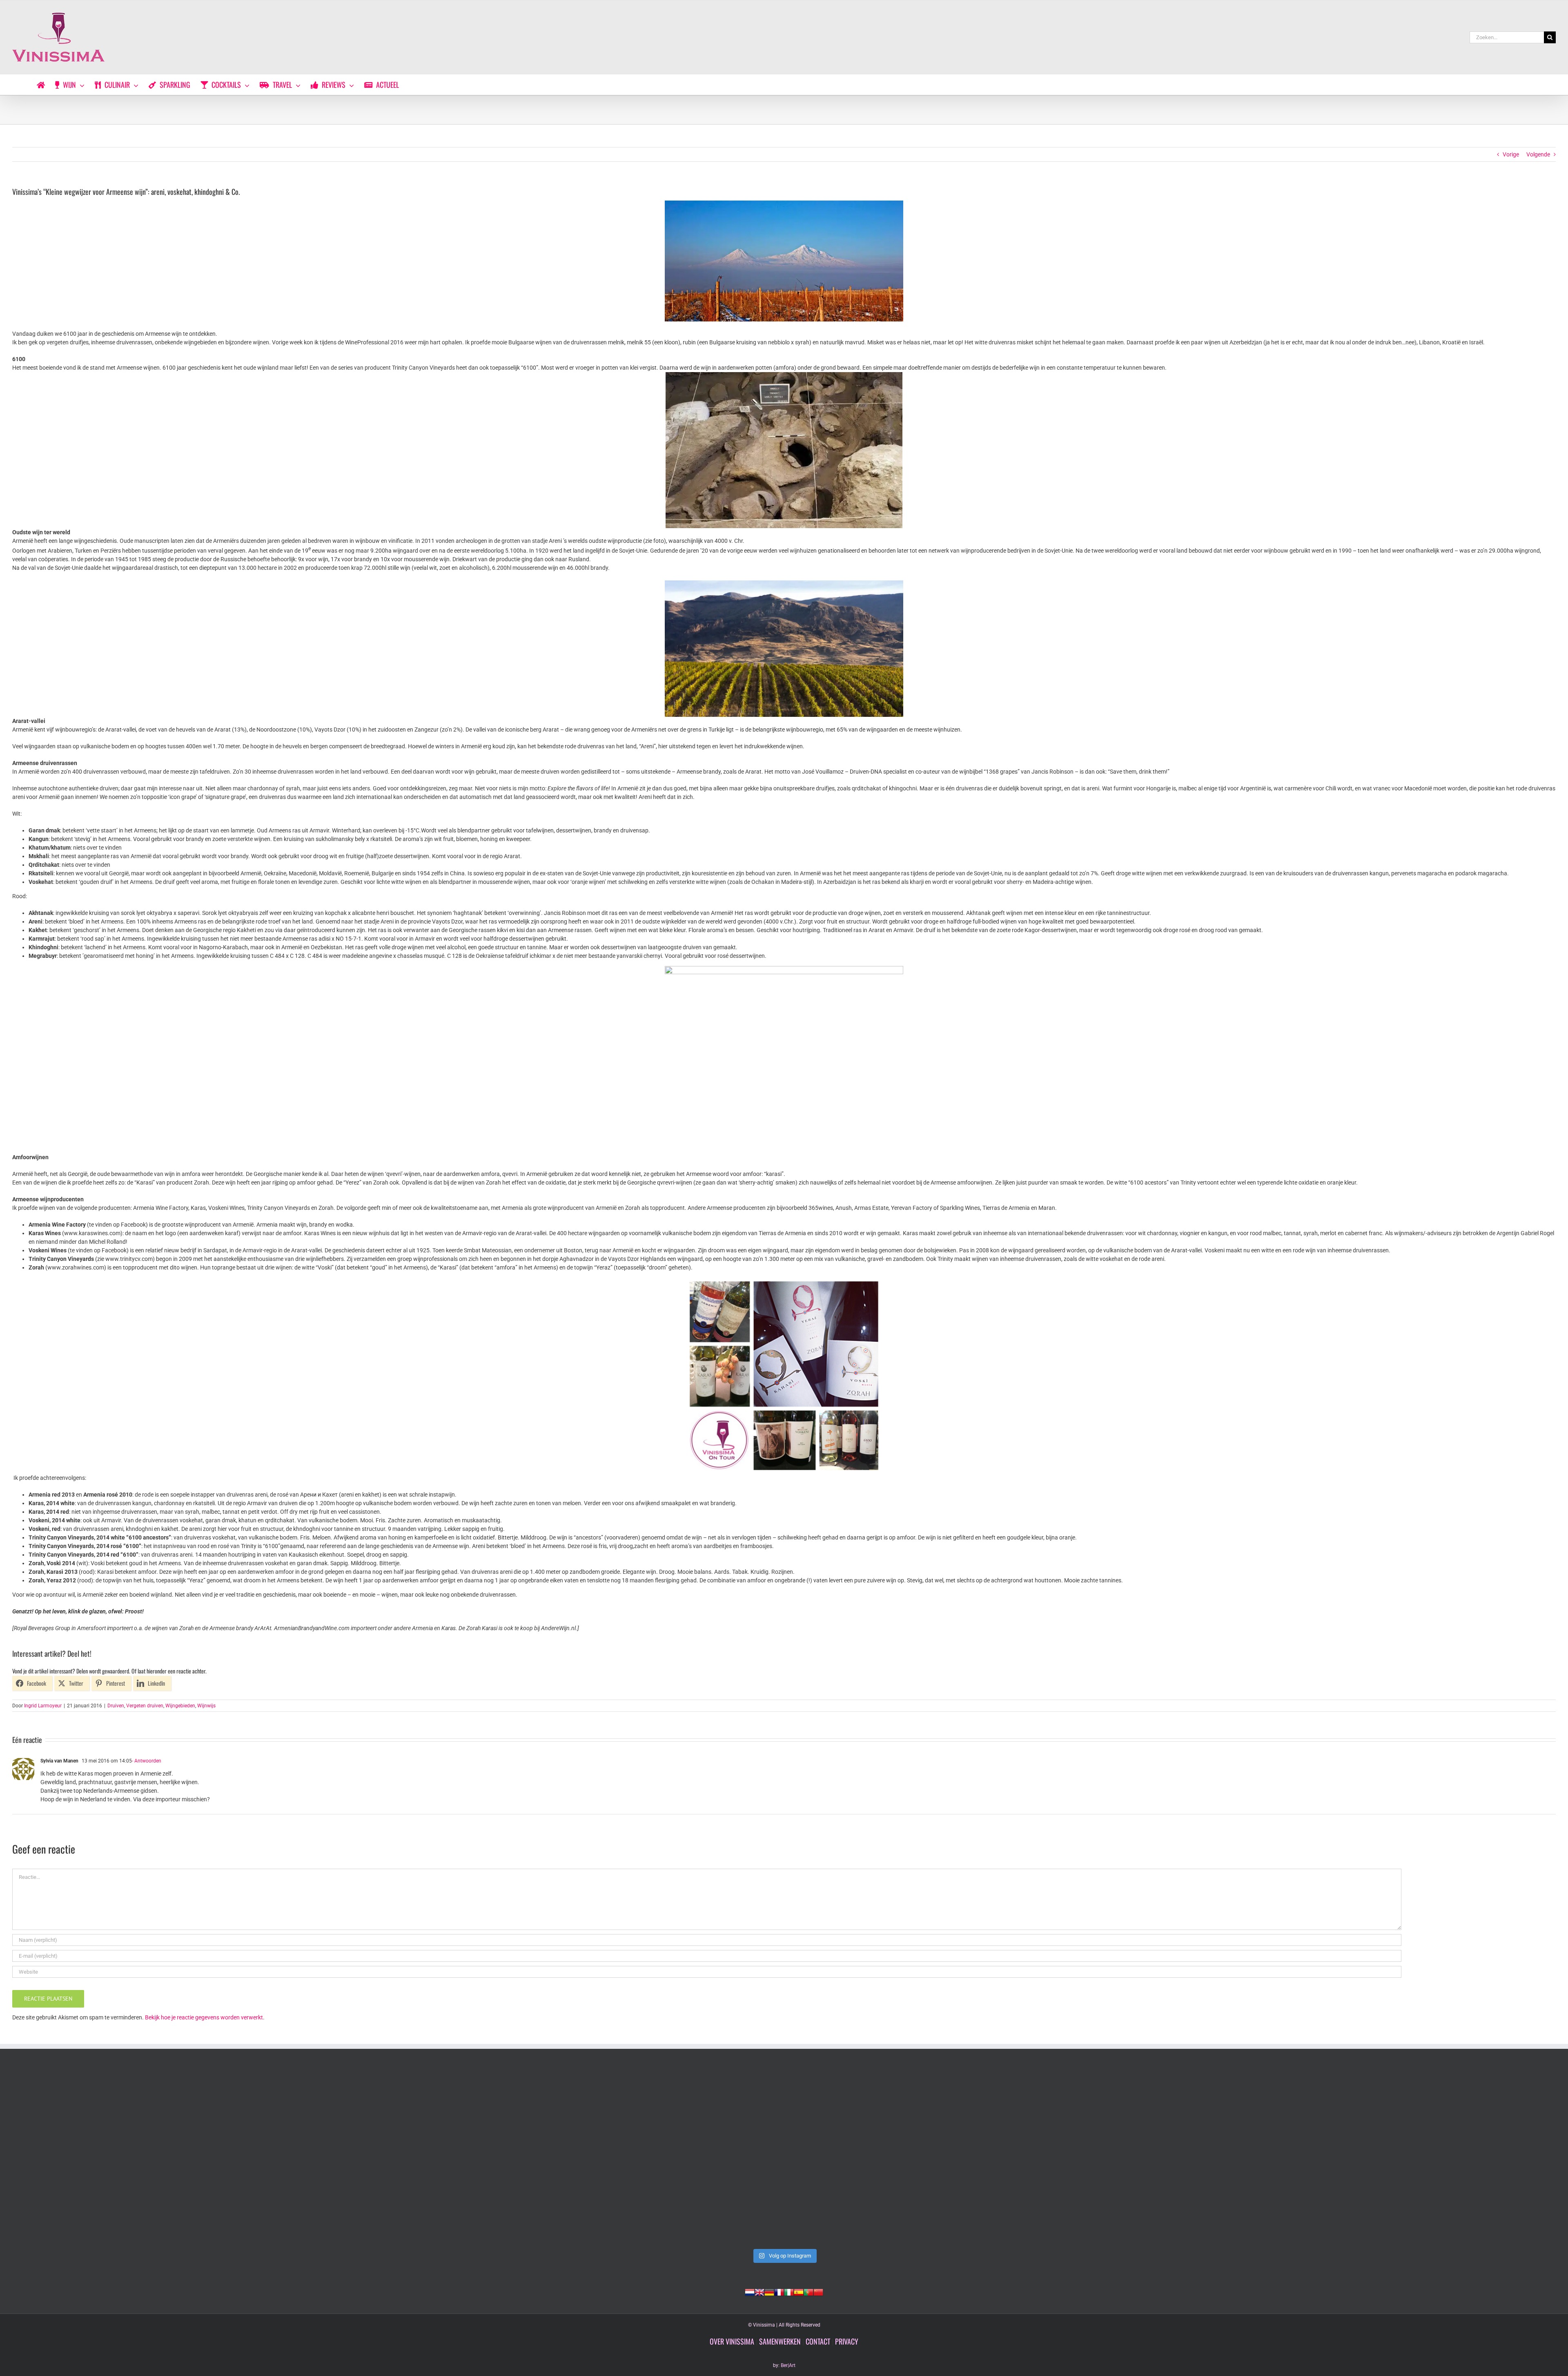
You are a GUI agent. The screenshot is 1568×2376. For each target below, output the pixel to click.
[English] (759, 2291)
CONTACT (818, 2341)
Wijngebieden (180, 1706)
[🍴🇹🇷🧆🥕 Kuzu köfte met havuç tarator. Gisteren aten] (165, 2157)
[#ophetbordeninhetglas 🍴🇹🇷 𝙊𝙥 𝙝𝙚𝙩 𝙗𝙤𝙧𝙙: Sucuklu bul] (474, 2157)
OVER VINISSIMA (732, 2341)
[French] (779, 2291)
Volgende (1538, 154)
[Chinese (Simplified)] (818, 2291)
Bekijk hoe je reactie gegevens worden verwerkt (204, 2017)
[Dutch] (750, 2291)
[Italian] (789, 2291)
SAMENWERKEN (780, 2341)
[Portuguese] (808, 2291)
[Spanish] (799, 2291)
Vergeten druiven (145, 1706)
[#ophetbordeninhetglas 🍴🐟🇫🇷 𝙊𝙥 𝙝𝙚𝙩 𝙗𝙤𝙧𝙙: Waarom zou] (784, 2157)
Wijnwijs (206, 1706)
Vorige (1511, 154)
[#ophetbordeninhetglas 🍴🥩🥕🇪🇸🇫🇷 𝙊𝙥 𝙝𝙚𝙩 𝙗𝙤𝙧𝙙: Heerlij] (1094, 2157)
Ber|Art (788, 2365)
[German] (769, 2291)
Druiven (116, 1706)
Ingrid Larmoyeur (43, 1706)
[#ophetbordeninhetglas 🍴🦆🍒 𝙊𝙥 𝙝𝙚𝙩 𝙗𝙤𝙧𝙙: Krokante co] (1403, 2157)
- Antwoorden (147, 1761)
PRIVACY (847, 2341)
